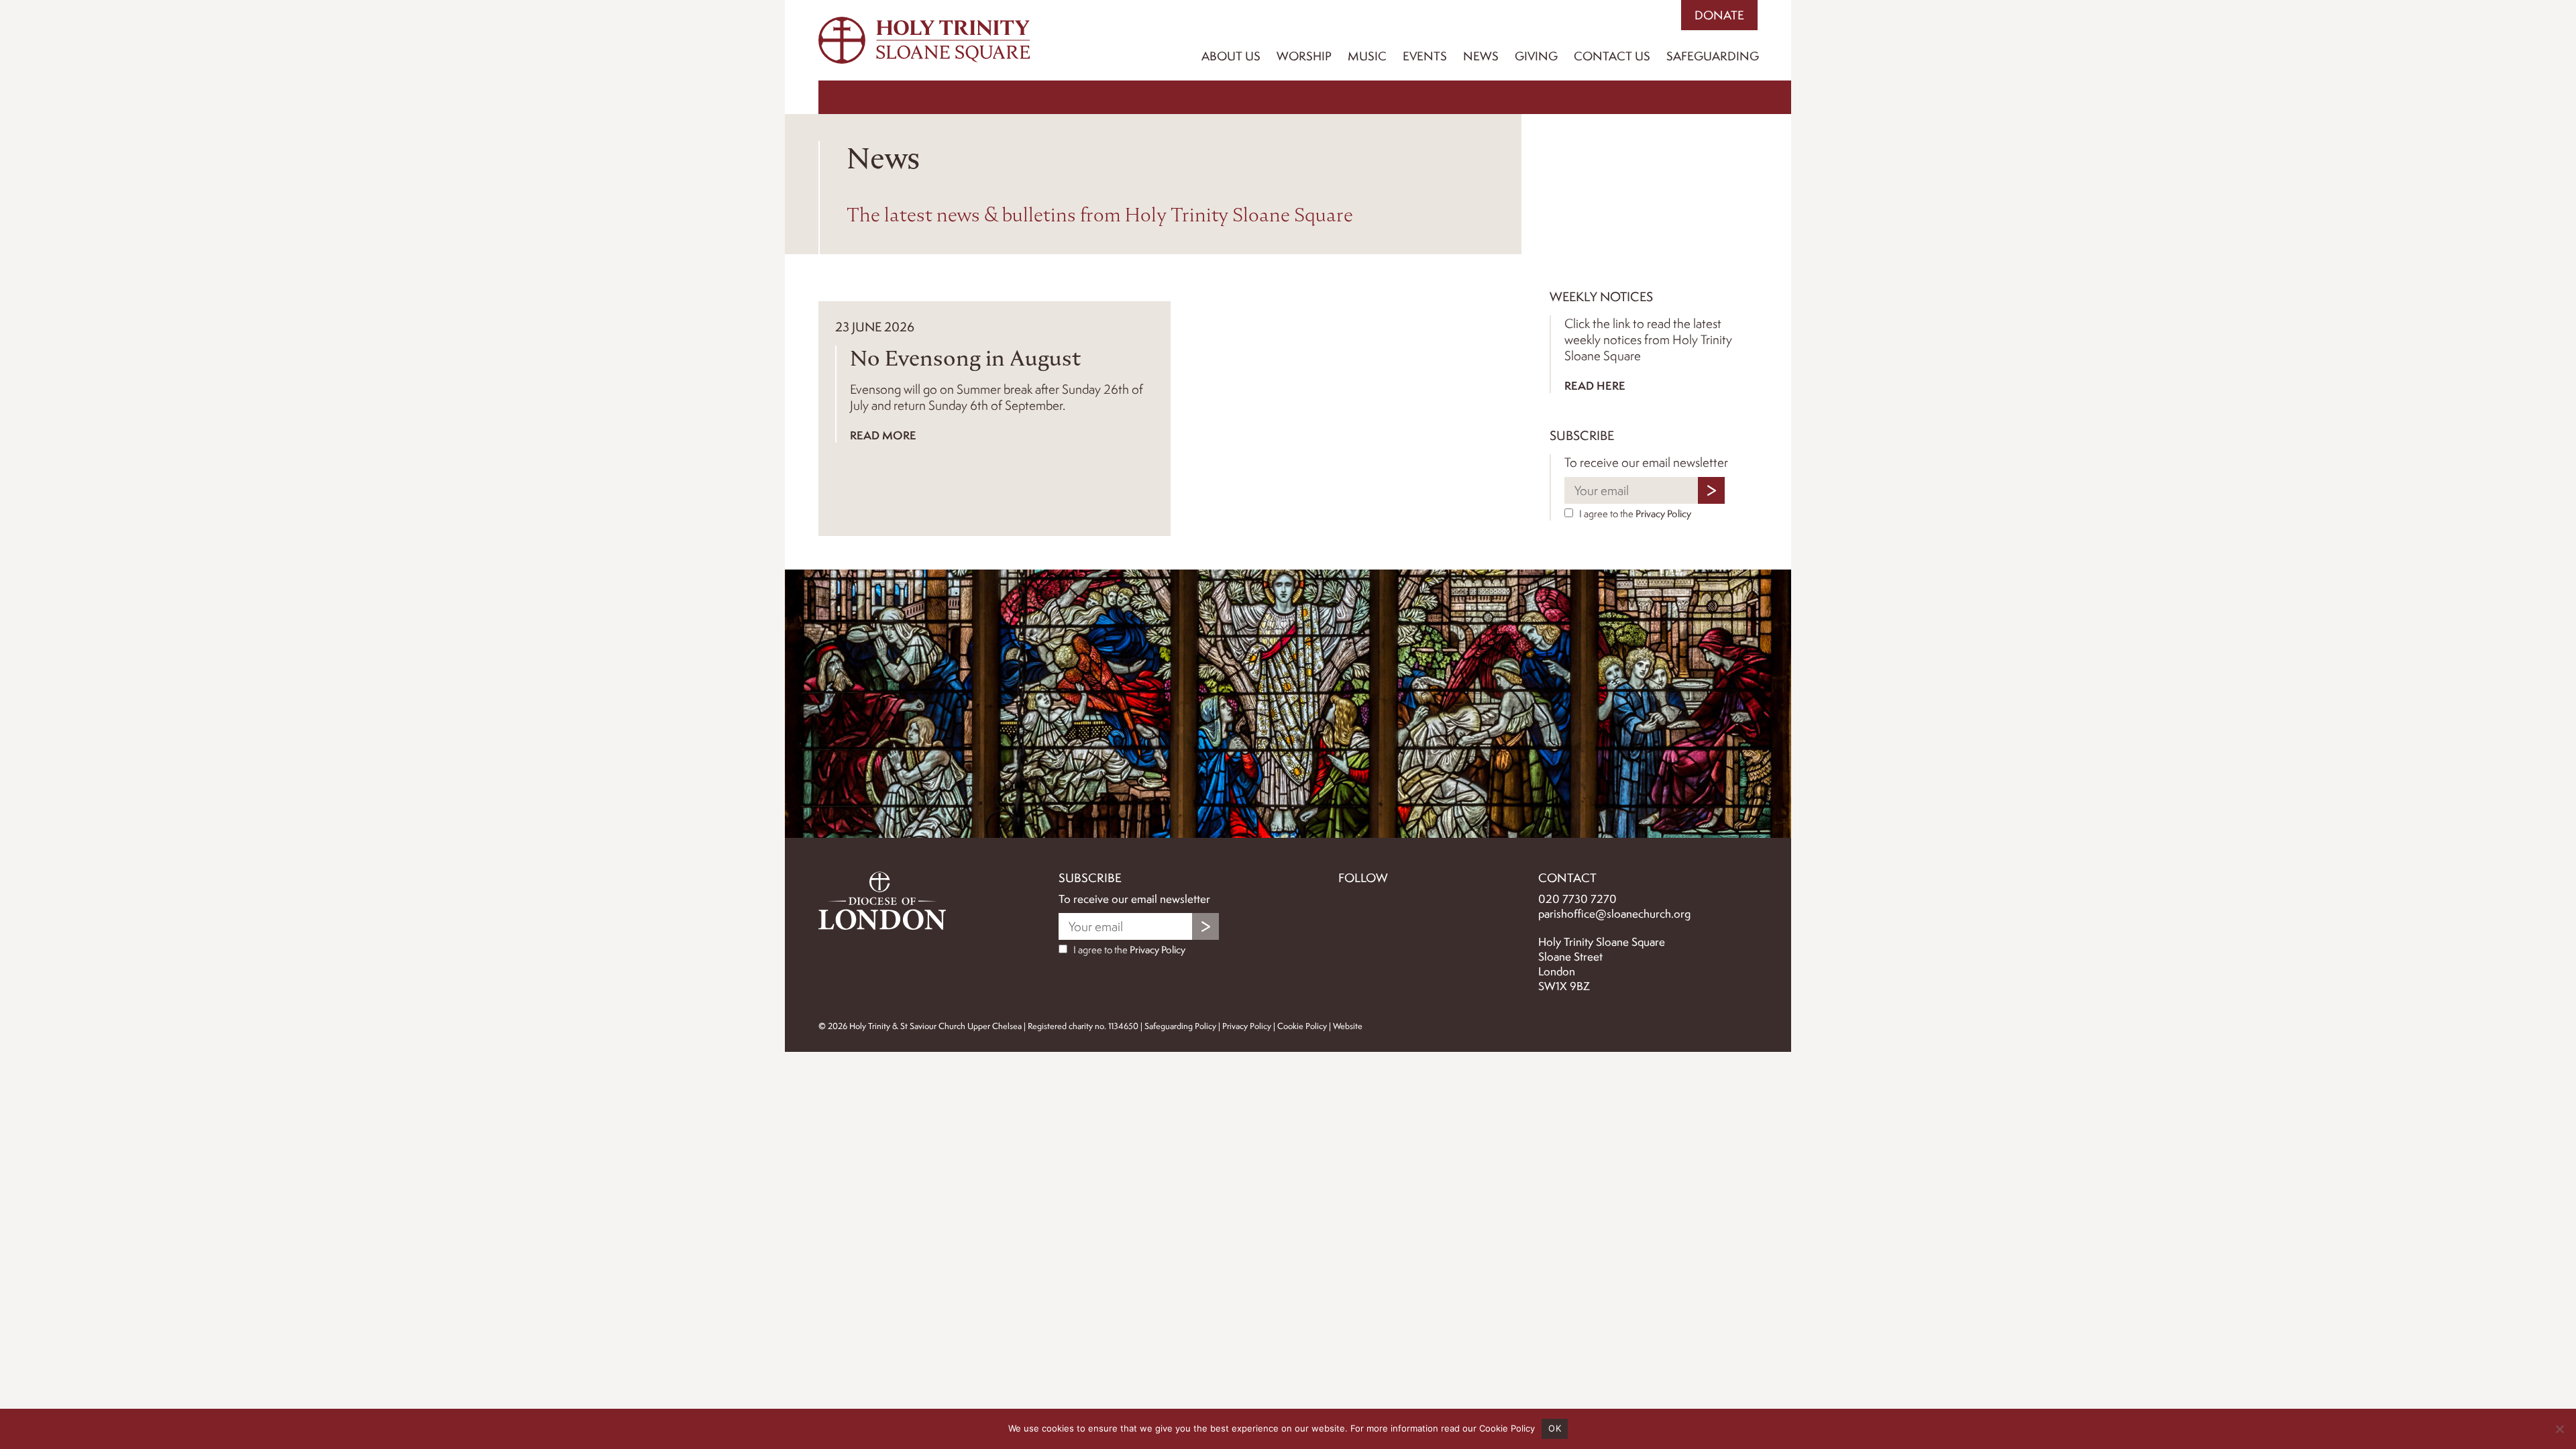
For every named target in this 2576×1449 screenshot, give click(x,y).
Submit (1711, 490)
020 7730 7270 (1577, 899)
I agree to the (1634, 514)
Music (1367, 56)
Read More (883, 435)
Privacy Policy (1663, 514)
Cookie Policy (1302, 1026)
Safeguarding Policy (1180, 1026)
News (1481, 56)
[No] (2559, 1429)
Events (1425, 56)
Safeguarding (1713, 56)
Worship (1304, 56)
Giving (1536, 56)
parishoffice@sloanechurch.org (1614, 914)
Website (1348, 1026)
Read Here (1595, 385)
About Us (1231, 56)
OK (1555, 1428)
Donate (1719, 15)
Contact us (1612, 56)
